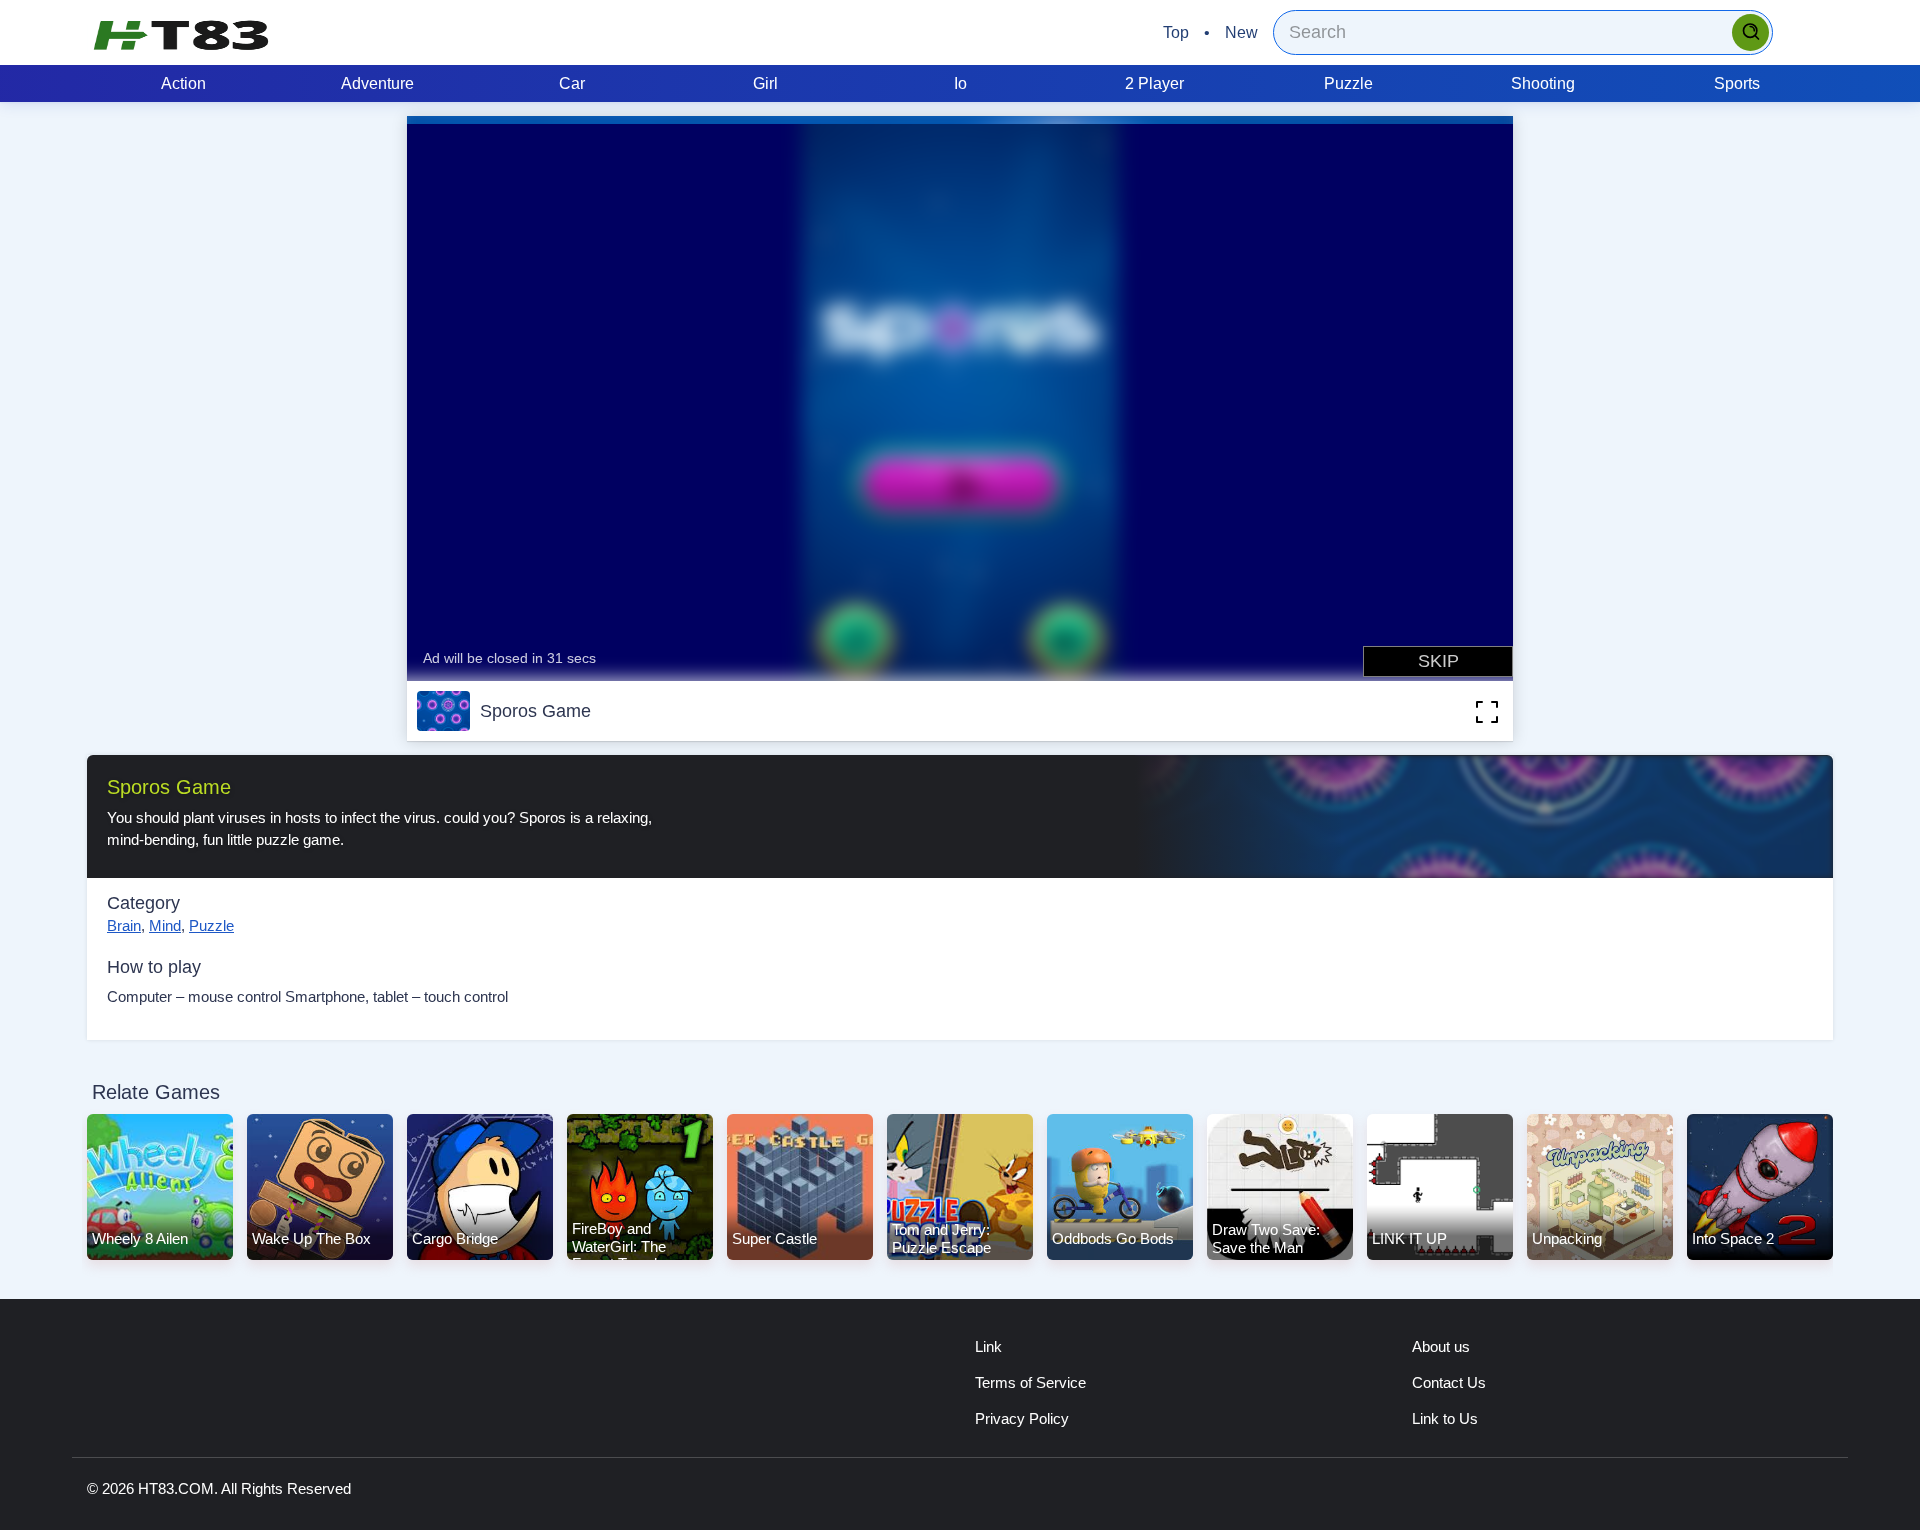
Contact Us (1449, 1382)
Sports (1737, 83)
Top (1176, 32)
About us (1441, 1346)
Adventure (377, 83)
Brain (124, 925)
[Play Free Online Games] (181, 35)
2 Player (1154, 83)
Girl (765, 83)
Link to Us (1445, 1418)
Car (572, 83)
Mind (165, 925)
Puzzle (1348, 83)
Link (988, 1346)
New (1241, 32)
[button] (1457, 711)
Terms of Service (1030, 1382)
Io (960, 83)
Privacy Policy (1022, 1418)
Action (183, 83)
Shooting (1543, 83)
